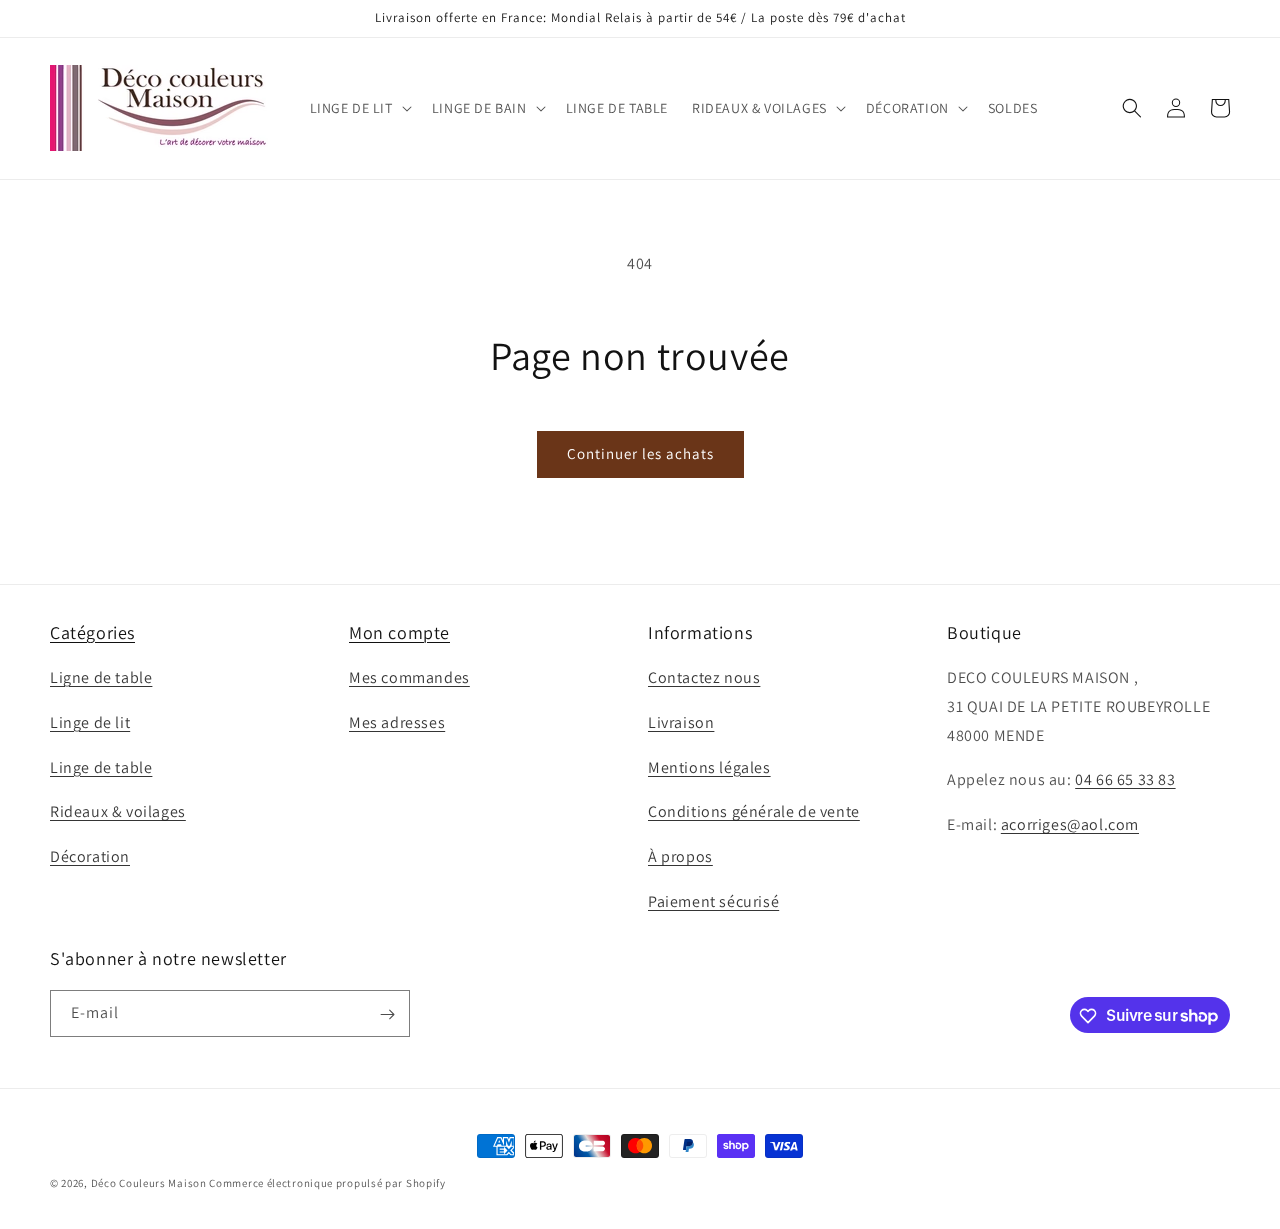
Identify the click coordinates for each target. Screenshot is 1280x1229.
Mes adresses (397, 722)
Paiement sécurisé (713, 901)
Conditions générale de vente (754, 812)
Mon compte (399, 632)
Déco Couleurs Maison (149, 1183)
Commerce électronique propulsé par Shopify (327, 1183)
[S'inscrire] (387, 1014)
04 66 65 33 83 (1125, 780)
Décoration (90, 857)
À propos (680, 857)
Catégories (92, 632)
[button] (359, 108)
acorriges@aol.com (1070, 825)
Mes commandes (409, 677)
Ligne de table (101, 677)
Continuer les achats (640, 453)
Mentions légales (709, 767)
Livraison (681, 722)
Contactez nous (704, 677)
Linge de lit (90, 722)
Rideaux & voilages (118, 812)
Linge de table (101, 767)
